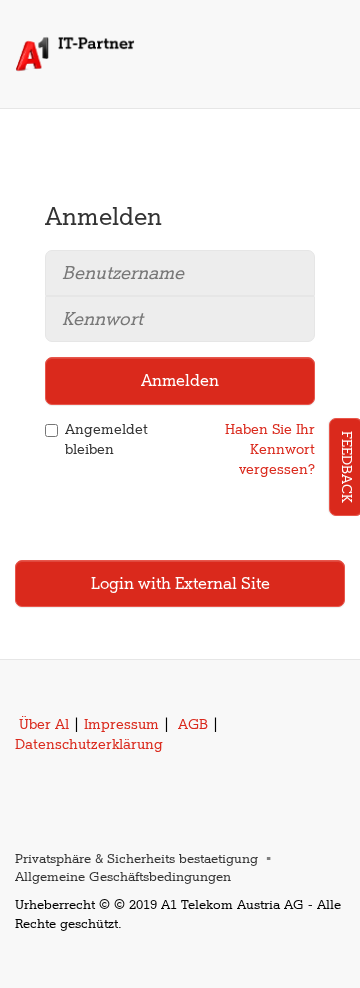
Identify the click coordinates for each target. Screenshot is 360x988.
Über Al (44, 724)
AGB (193, 724)
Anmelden (180, 380)
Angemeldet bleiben (106, 439)
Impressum (121, 724)
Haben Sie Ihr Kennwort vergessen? (270, 449)
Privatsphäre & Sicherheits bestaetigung (136, 858)
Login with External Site (180, 583)
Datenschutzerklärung (89, 744)
